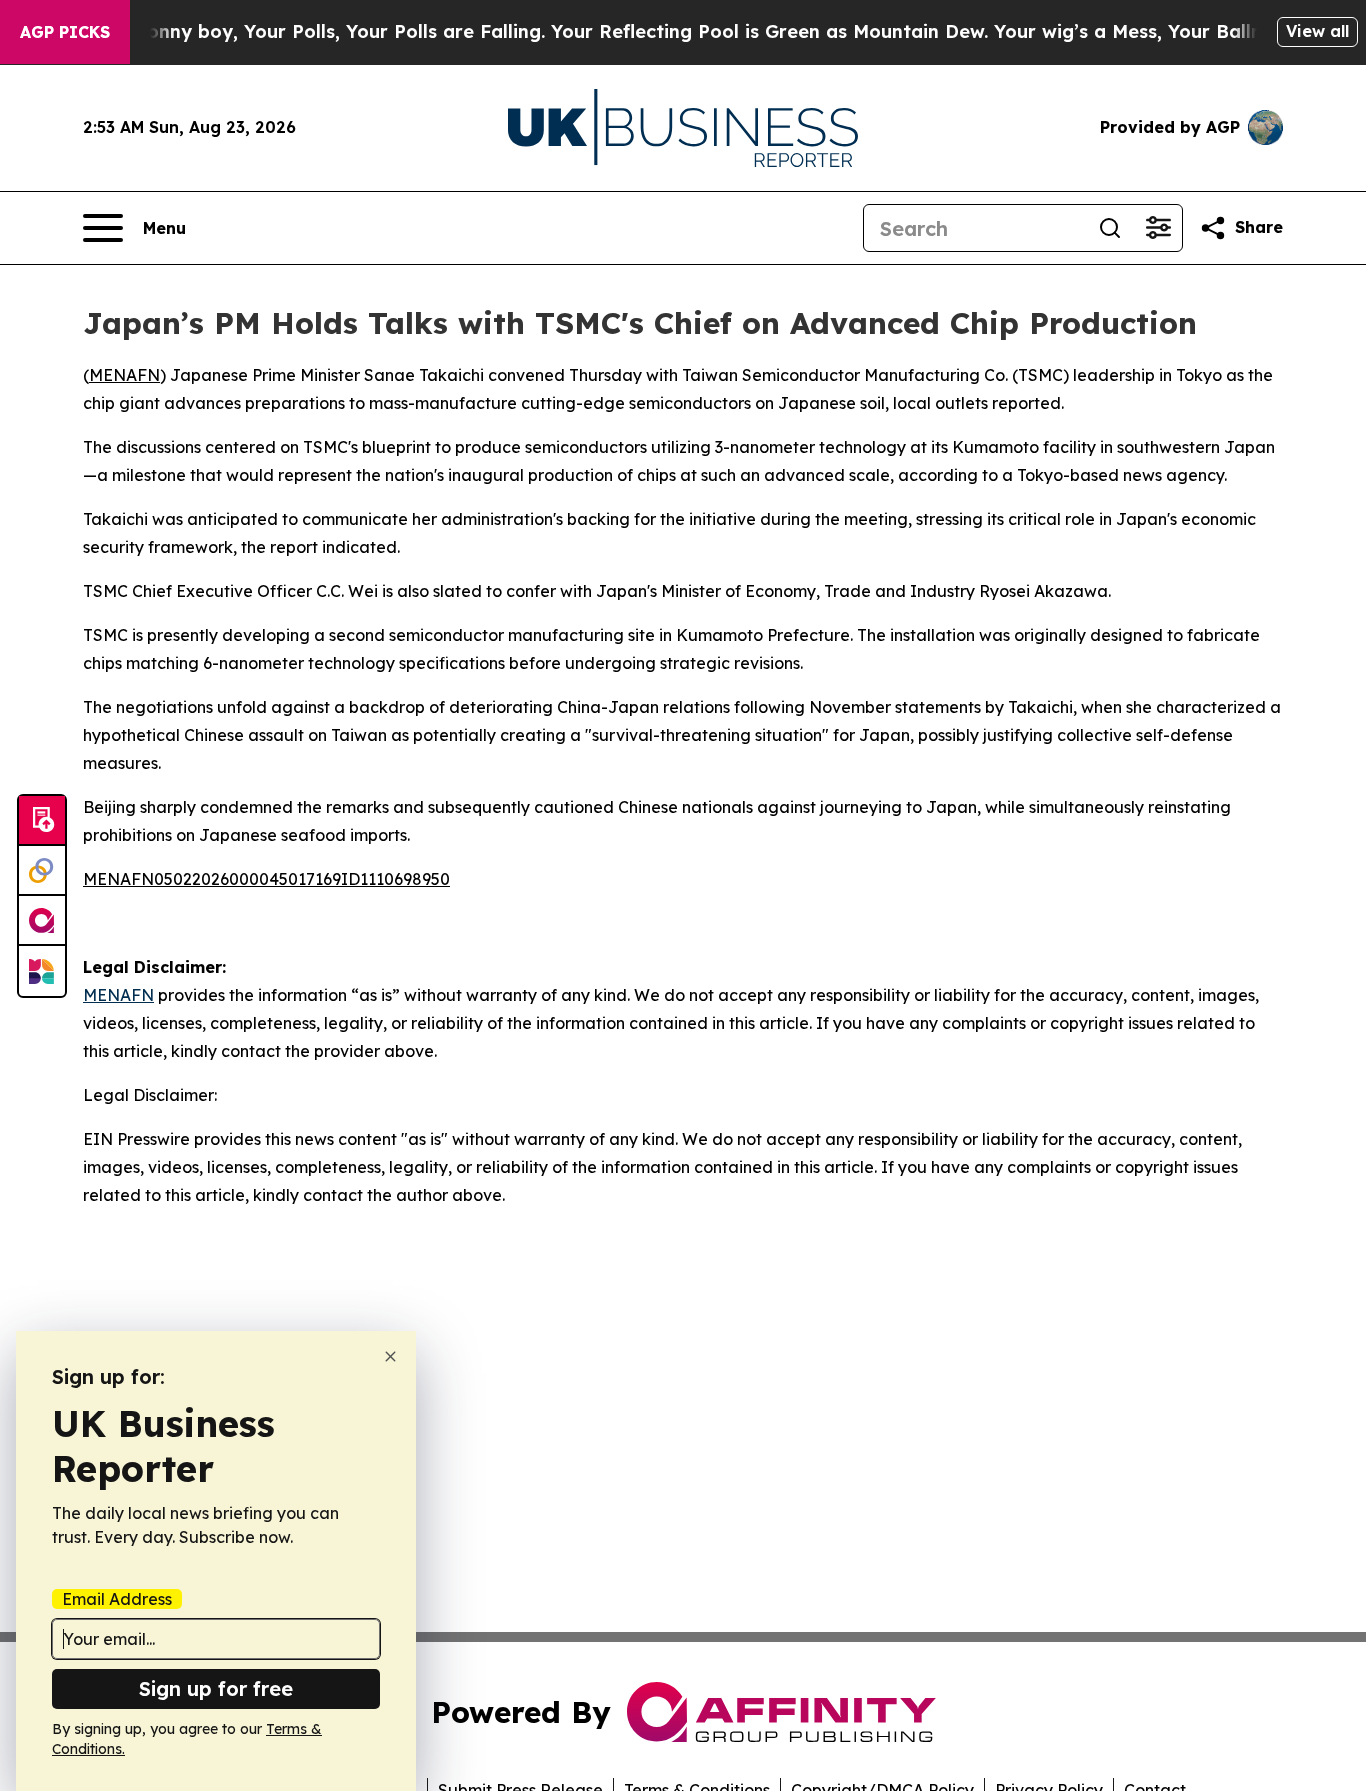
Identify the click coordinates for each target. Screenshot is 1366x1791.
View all (1317, 31)
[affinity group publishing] (42, 921)
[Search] (1110, 228)
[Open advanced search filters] (1158, 228)
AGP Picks (65, 32)
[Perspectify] (42, 871)
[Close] (390, 1356)
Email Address (117, 1599)
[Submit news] (42, 821)
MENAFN (124, 375)
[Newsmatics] (42, 971)
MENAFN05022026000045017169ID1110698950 (266, 879)
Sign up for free (216, 1688)
